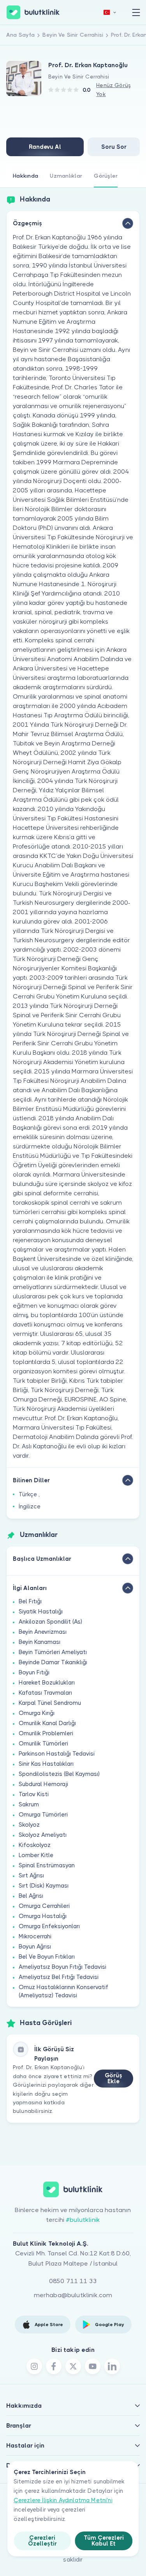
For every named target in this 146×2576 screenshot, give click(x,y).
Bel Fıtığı (30, 1601)
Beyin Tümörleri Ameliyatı (53, 1652)
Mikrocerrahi (35, 1936)
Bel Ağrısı (31, 1896)
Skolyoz (29, 1825)
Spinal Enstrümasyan (47, 1865)
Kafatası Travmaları (45, 1693)
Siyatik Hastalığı (41, 1612)
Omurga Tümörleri (43, 1815)
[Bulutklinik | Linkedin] (112, 2366)
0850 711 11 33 (73, 2281)
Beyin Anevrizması (43, 1632)
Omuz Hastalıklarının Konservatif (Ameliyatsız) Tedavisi (63, 1991)
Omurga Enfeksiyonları (49, 1926)
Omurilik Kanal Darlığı (47, 1723)
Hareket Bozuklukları (47, 1683)
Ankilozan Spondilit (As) (50, 1622)
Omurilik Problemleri (46, 1733)
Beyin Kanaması (40, 1642)
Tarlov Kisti (34, 1794)
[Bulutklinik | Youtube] (93, 2366)
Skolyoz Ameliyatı (43, 1835)
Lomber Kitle (36, 1855)
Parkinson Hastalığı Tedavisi (57, 1754)
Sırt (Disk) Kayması (44, 1886)
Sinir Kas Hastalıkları (46, 1764)
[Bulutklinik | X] (73, 2366)
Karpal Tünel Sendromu (50, 1703)
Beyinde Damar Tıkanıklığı (53, 1662)
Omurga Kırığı (37, 1713)
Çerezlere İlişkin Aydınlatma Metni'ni (63, 2500)
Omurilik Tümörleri (43, 1743)
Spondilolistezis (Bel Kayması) (59, 1774)
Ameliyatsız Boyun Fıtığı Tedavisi (62, 1967)
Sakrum (29, 1804)
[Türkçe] (110, 12)
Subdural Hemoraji (43, 1784)
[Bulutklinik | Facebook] (54, 2366)
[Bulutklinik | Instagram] (34, 2366)
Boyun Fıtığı (34, 1672)
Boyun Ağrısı (35, 1947)
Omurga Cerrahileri (44, 1906)
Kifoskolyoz (35, 1845)
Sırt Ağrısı (31, 1875)
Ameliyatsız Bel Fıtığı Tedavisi (59, 1977)
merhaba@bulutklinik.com (73, 2295)
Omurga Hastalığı (43, 1916)
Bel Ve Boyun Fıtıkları (47, 1957)
